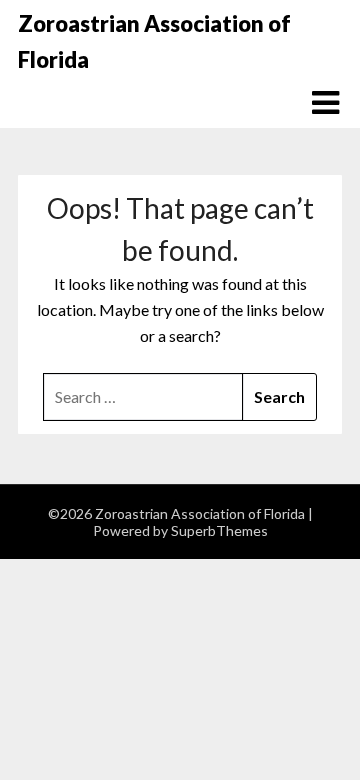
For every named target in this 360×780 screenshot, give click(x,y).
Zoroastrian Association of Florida (154, 41)
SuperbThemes (219, 530)
